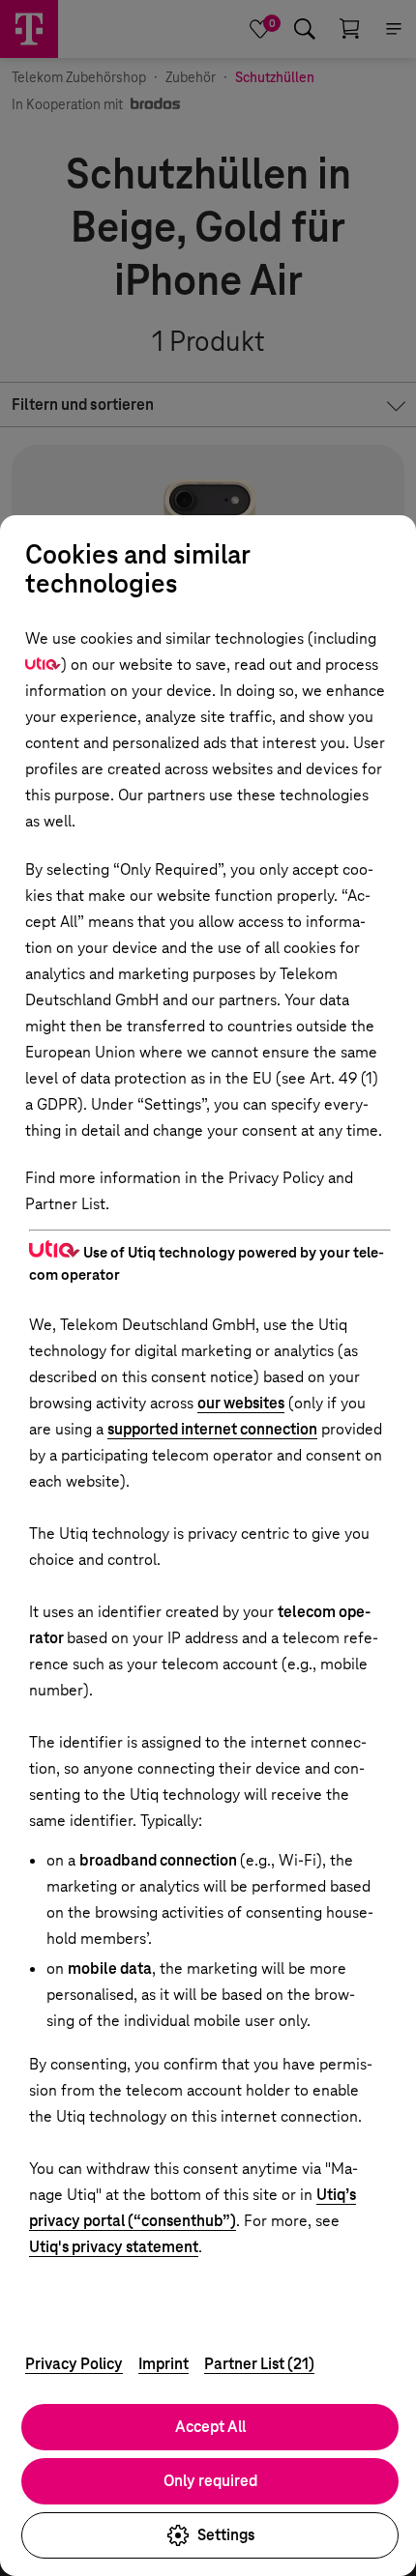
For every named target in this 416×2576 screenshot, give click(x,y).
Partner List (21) (259, 2364)
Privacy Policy (74, 2364)
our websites (241, 1403)
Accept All (210, 2427)
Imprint (163, 2364)
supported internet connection (212, 1429)
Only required (210, 2481)
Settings (226, 2535)
